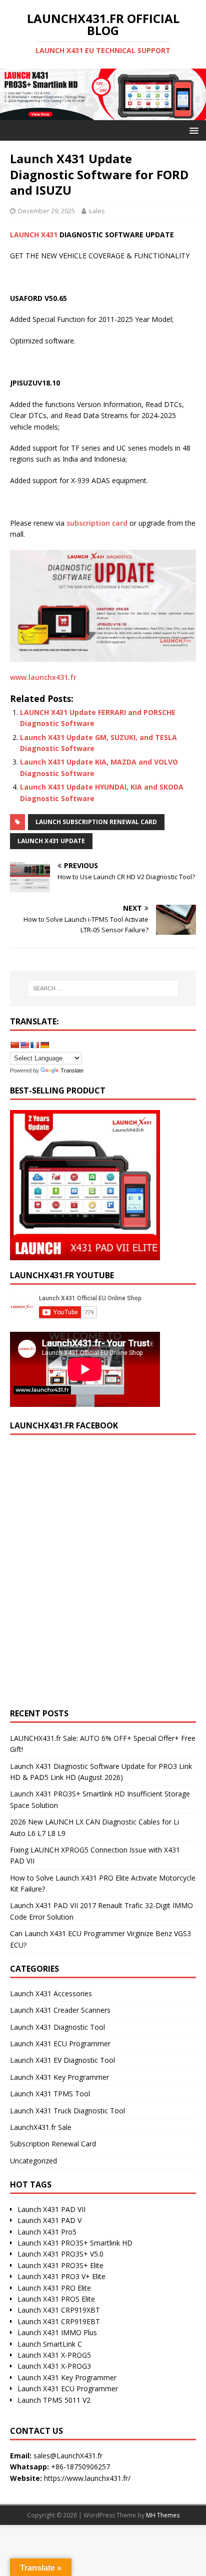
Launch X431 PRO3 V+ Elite (61, 2276)
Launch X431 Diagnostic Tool (57, 2027)
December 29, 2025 (46, 211)
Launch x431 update (51, 841)
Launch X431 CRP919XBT (59, 2310)
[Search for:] (103, 988)
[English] (24, 1045)
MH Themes (163, 2515)
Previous (12, 92)
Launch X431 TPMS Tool (50, 2094)
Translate (72, 1070)
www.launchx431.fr (43, 677)
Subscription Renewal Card (53, 2144)
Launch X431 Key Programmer (59, 2077)
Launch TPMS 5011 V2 (54, 2400)
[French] (34, 1045)
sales (97, 211)
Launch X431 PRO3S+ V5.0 (60, 2254)
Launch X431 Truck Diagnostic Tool (67, 2111)
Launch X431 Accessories (51, 1993)
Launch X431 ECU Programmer (60, 2044)
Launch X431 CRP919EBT (59, 2321)
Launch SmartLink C (50, 2344)
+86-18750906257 (80, 2467)
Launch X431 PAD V (49, 2220)
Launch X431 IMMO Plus (57, 2332)
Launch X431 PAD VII (51, 2209)
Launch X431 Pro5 (47, 2232)
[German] (44, 1045)
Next (193, 92)
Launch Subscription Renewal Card (96, 822)
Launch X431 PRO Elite (54, 2288)
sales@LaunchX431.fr (68, 2456)
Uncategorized (33, 2161)
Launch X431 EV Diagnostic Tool (62, 2060)
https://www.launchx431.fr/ (87, 2478)
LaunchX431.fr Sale (41, 2127)
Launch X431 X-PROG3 (54, 2366)
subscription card (97, 523)
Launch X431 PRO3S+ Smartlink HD (75, 2243)
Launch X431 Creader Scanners (60, 2010)
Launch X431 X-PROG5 (54, 2355)
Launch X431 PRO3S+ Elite (60, 2265)
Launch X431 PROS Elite (56, 2299)
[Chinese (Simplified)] (14, 1045)
